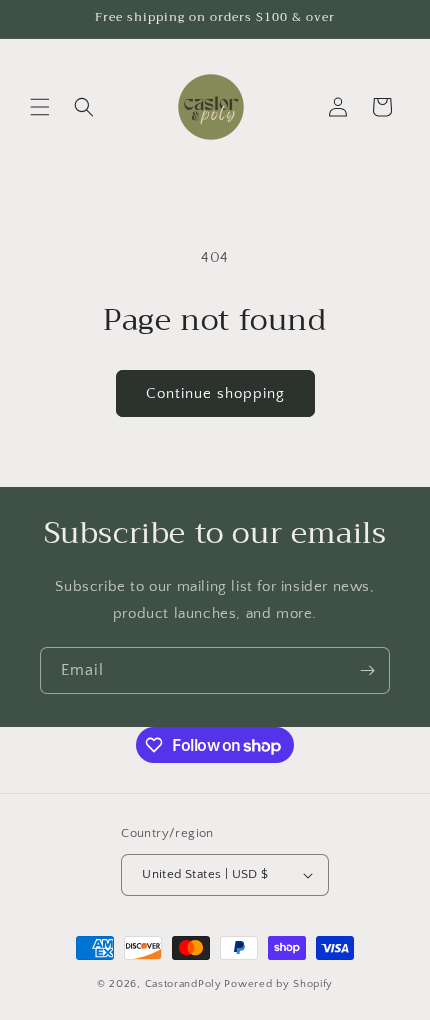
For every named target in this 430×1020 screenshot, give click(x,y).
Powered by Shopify (278, 984)
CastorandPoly (183, 984)
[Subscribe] (367, 670)
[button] (40, 107)
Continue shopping (215, 393)
